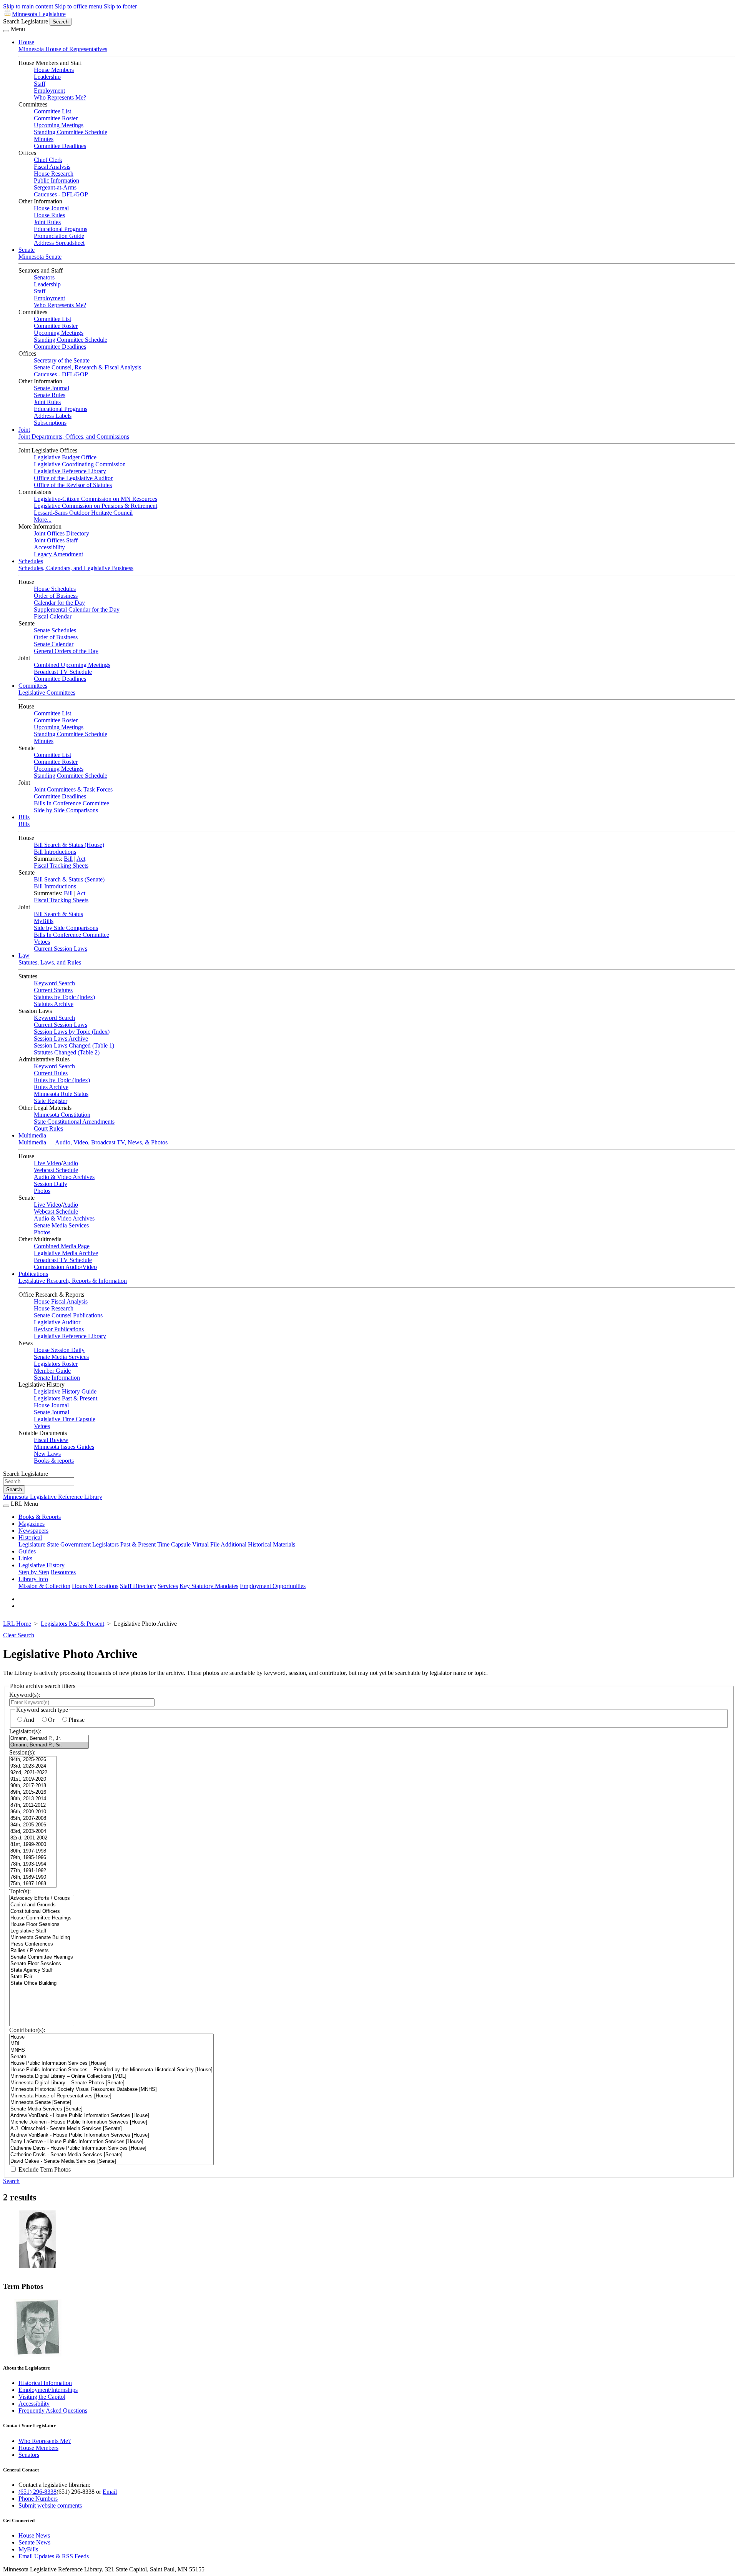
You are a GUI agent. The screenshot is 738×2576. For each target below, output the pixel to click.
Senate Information (57, 1378)
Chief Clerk (48, 160)
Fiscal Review (51, 1440)
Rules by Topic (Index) (62, 1080)
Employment (49, 91)
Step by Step (34, 1572)
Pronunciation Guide (59, 236)
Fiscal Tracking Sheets (61, 866)
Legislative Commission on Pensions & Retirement (96, 506)
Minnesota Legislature (39, 14)
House (26, 42)
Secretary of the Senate (62, 360)
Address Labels (53, 416)
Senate (27, 250)
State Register (51, 1101)
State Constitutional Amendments (74, 1122)
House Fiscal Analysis (61, 1301)
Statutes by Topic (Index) (64, 997)
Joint (24, 430)
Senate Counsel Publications (68, 1315)
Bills (24, 817)
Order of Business (56, 596)
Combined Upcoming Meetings (72, 665)
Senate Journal (52, 388)
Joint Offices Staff (56, 540)
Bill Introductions (55, 852)
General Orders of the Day (66, 651)
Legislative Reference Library (70, 471)
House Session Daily (59, 1350)
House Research (54, 174)
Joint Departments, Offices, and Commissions (74, 437)
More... (43, 520)
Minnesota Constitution (62, 1115)
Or (51, 1720)
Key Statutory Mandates (209, 1586)
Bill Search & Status (58, 914)
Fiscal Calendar (53, 616)
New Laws (47, 1454)
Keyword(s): (25, 1695)
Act (81, 859)
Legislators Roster (56, 1364)
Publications (33, 1274)
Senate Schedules (55, 630)
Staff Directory (138, 1586)
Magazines (32, 1524)
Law (24, 955)
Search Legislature (26, 21)
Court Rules (48, 1128)
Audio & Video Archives (64, 1177)
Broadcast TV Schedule (63, 672)
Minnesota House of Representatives (63, 49)
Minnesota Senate (40, 257)
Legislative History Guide (65, 1391)
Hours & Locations (95, 1586)
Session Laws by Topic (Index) (72, 1032)
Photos (42, 1191)
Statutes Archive (54, 1004)
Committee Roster (56, 118)
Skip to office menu (78, 6)
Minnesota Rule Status (61, 1094)
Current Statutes (53, 990)
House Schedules (55, 589)
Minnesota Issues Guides (64, 1447)
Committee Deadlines (60, 146)
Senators (44, 277)
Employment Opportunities (273, 1586)
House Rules (49, 215)
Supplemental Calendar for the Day (77, 609)
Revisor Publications (59, 1329)
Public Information (57, 180)
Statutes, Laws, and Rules (50, 962)
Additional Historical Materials (258, 1544)
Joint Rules (47, 222)
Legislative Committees (47, 693)
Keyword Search (54, 983)
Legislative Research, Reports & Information (73, 1281)
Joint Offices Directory (61, 533)
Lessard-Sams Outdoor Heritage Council (83, 513)
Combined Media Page (62, 1246)
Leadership (47, 77)
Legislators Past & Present (66, 1398)
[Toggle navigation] (6, 31)
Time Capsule (174, 1544)
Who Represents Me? (60, 97)
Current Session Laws (61, 949)
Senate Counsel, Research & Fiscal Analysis (87, 367)
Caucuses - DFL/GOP (61, 194)
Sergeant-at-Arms (55, 187)
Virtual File (206, 1544)
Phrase (76, 1720)
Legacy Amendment (58, 554)
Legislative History (42, 1565)
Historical (30, 1537)
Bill (68, 859)
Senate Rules (50, 395)
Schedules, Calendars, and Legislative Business (76, 568)
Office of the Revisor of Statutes (73, 485)
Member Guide (52, 1371)
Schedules (31, 561)
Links (25, 1558)
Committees (33, 686)
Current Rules (51, 1073)
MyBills (44, 921)
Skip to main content (28, 6)
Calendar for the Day (59, 603)
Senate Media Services (61, 1225)
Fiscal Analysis (52, 167)
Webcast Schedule (56, 1170)
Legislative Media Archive (66, 1253)
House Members (54, 70)
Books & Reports (40, 1517)
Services (168, 1586)
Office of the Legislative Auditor (73, 478)
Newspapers (33, 1531)
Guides (27, 1551)
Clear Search (19, 1635)
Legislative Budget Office (65, 457)
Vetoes (42, 942)
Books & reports (54, 1461)
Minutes (44, 139)
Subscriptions (50, 423)
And (29, 1720)
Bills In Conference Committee (71, 803)
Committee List (52, 111)
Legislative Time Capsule (65, 1419)
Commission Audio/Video (65, 1267)
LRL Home (17, 1624)
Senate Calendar (54, 644)
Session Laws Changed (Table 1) (74, 1045)
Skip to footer (120, 6)
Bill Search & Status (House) (69, 845)
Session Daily (51, 1184)
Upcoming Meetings (59, 125)
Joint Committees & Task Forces (73, 789)
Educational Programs (61, 229)
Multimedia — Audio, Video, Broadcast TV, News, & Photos (93, 1142)
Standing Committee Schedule (71, 132)
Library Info (33, 1579)
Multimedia (32, 1135)
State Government (69, 1544)
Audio (70, 1163)
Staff (40, 84)
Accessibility (49, 547)
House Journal (51, 208)
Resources (63, 1572)
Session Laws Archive (61, 1039)
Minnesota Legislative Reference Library (53, 1497)
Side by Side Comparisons (66, 810)
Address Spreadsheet (59, 243)
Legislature (32, 1544)
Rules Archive (51, 1087)
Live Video (47, 1163)
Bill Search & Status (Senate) (69, 879)
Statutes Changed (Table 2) (67, 1052)
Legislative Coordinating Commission (80, 464)
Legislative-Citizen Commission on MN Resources (96, 499)
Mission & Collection (44, 1586)
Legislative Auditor (57, 1322)
